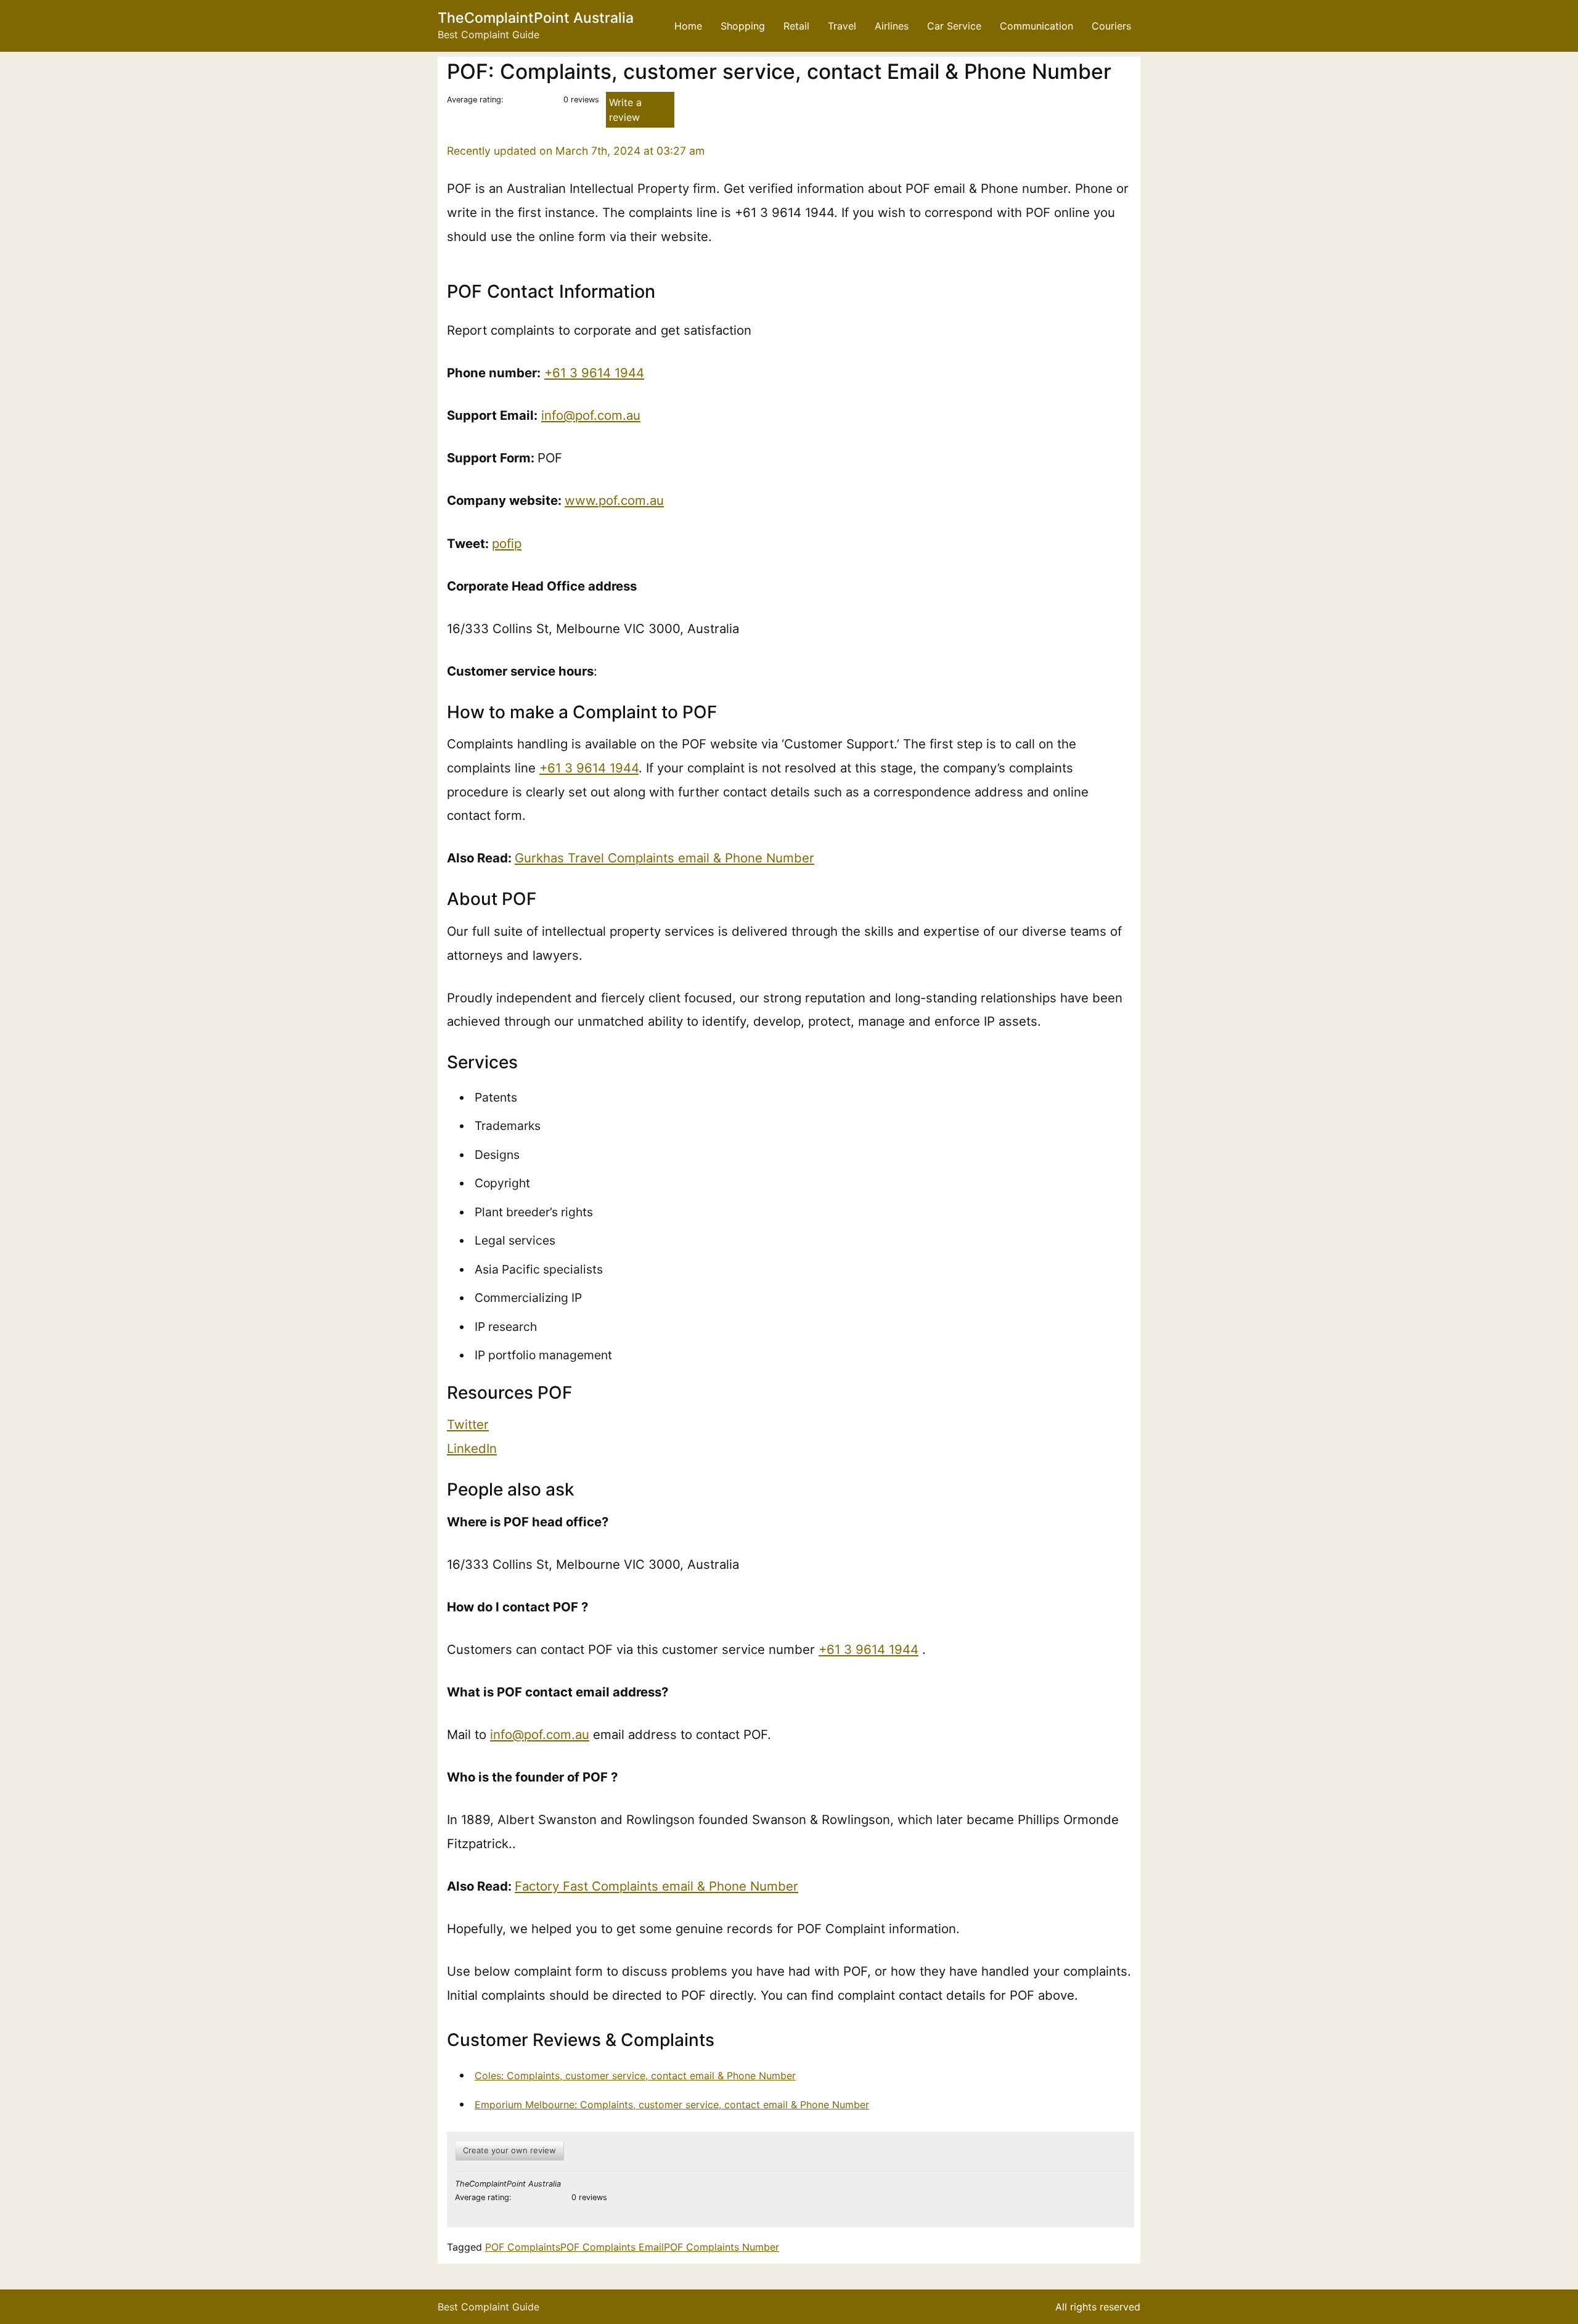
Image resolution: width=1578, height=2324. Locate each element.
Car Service (954, 26)
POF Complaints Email (612, 2247)
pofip (507, 543)
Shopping (743, 26)
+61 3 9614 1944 (594, 373)
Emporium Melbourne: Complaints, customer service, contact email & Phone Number (672, 2105)
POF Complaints (523, 2247)
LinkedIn (472, 1448)
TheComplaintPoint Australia (536, 18)
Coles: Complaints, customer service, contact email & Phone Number (635, 2076)
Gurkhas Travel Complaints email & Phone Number (664, 858)
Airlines (892, 26)
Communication (1036, 26)
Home (688, 26)
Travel (842, 26)
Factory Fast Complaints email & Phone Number (656, 1886)
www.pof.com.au (614, 500)
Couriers (1111, 26)
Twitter (468, 1424)
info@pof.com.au (591, 415)
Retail (796, 26)
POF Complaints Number (722, 2247)
